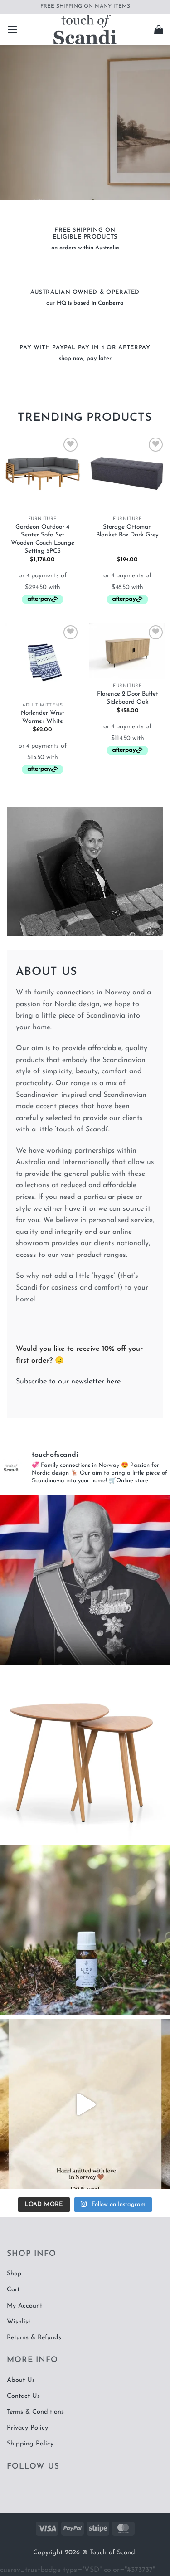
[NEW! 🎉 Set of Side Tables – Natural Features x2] (85, 1755)
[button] (12, 29)
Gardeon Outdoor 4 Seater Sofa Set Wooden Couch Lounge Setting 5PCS (43, 539)
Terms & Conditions (35, 2412)
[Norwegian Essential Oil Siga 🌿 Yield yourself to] (85, 1930)
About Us (21, 2380)
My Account (24, 2306)
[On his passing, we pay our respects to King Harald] (85, 1580)
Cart (13, 2290)
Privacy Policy (27, 2428)
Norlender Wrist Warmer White (42, 717)
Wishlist (19, 2322)
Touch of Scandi (113, 2553)
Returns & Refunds (34, 2338)
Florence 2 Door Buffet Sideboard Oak (128, 698)
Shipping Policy (30, 2444)
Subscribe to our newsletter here (68, 1382)
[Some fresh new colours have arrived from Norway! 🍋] (85, 2104)
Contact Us (23, 2396)
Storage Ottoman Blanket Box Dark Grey (127, 531)
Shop (14, 2274)
